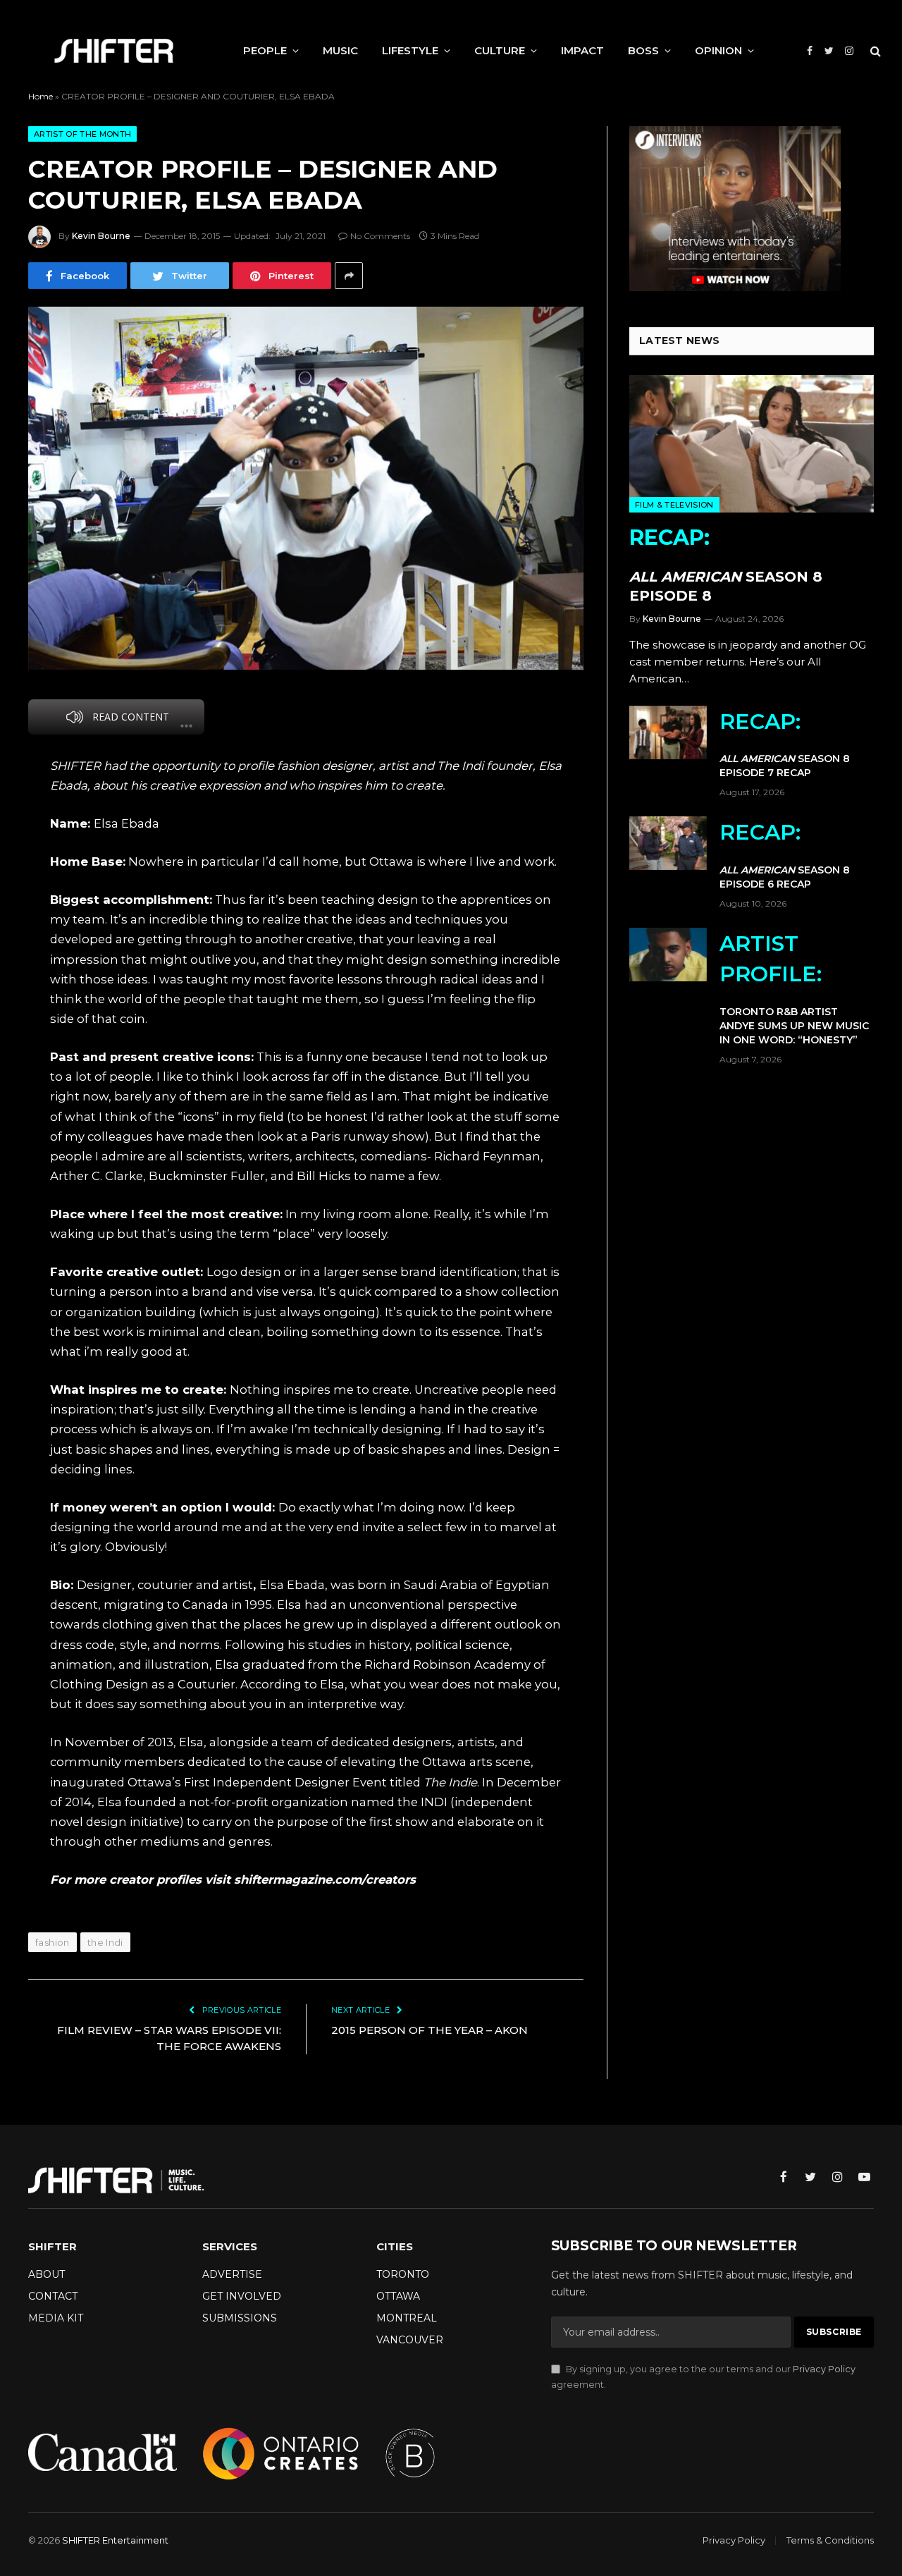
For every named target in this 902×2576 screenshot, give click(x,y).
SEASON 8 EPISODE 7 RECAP (785, 744)
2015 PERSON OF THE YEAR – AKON (430, 2030)
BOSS (643, 50)
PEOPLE (265, 50)
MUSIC (340, 50)
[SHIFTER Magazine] (114, 51)
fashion (52, 1942)
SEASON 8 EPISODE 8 (726, 564)
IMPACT (582, 50)
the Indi (105, 1942)
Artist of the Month (82, 134)
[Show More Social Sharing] (349, 276)
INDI (434, 1802)
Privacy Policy (824, 2369)
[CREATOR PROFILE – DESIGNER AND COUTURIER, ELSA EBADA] (306, 488)
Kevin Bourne (101, 236)
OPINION (718, 50)
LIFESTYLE (410, 50)
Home (41, 96)
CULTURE (500, 50)
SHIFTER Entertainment (115, 2540)
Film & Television (674, 505)
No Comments (380, 236)
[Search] (874, 51)
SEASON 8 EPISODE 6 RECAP (785, 855)
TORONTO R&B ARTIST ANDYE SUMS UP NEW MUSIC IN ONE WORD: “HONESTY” (794, 988)
